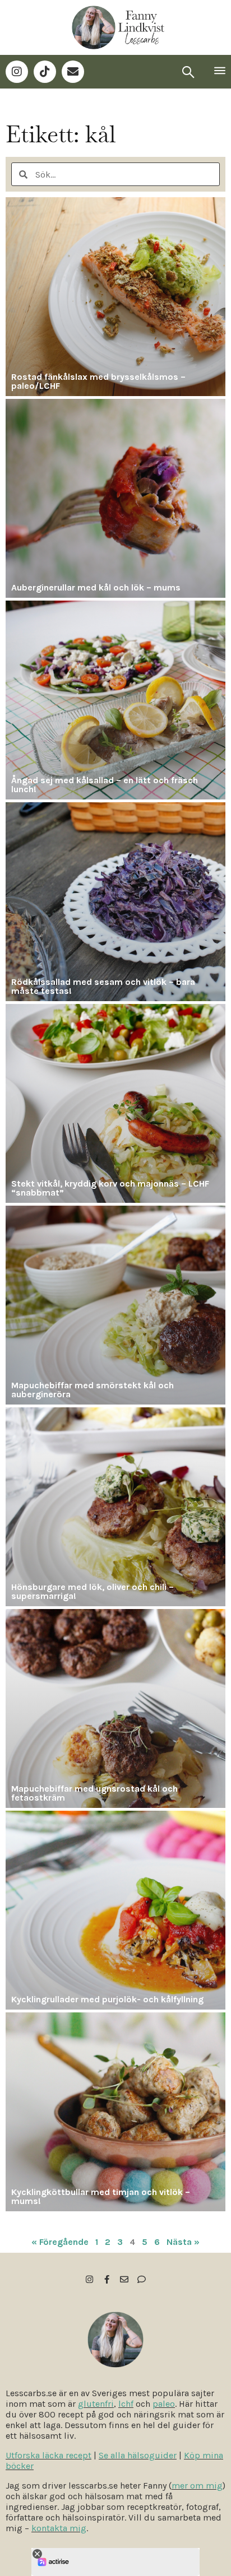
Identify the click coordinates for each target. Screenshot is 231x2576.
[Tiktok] (45, 72)
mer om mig (197, 2486)
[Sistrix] (188, 72)
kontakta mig (59, 2528)
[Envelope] (73, 72)
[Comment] (142, 2279)
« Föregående (60, 2242)
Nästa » (183, 2242)
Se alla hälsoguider (138, 2455)
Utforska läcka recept (48, 2455)
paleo (164, 2404)
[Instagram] (17, 72)
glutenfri (96, 2404)
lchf (126, 2404)
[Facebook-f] (107, 2279)
